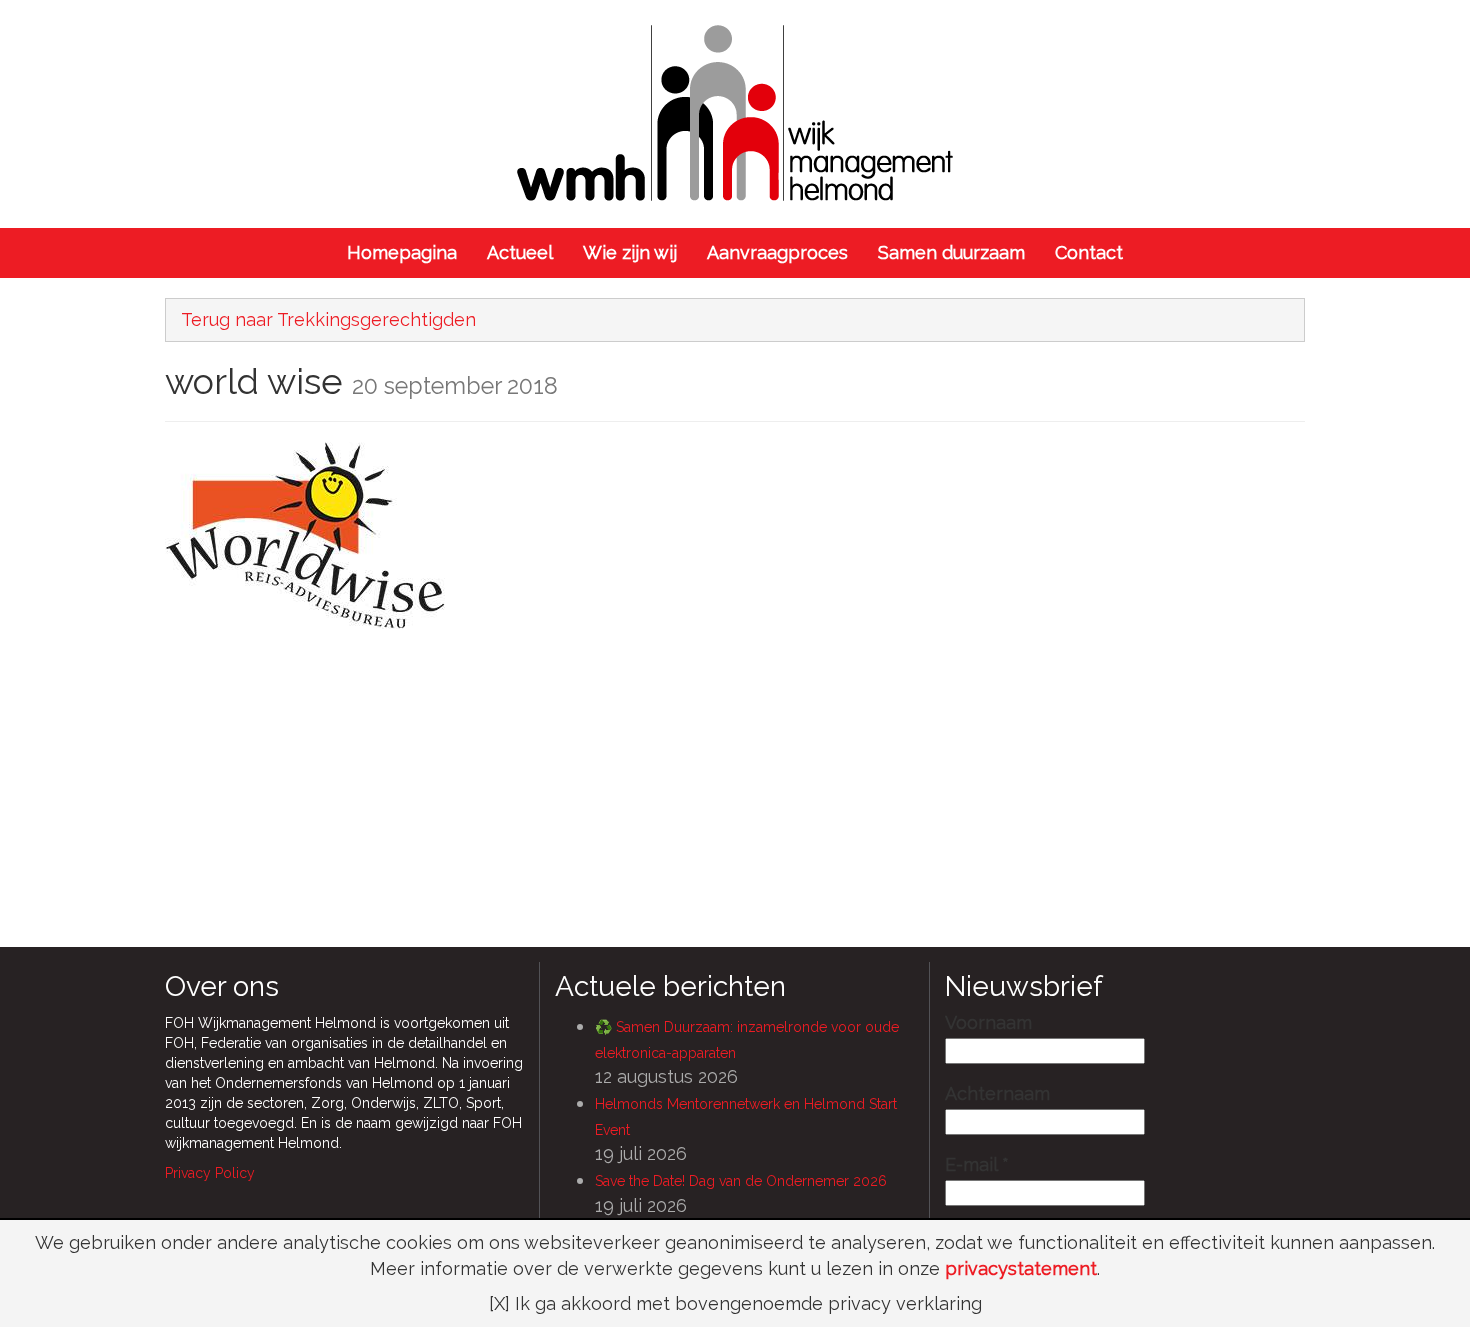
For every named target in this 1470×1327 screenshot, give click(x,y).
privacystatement (1021, 1268)
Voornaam (988, 1023)
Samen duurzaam (951, 252)
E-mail (977, 1165)
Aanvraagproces (777, 252)
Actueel (520, 252)
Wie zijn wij (630, 252)
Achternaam (997, 1094)
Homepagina (402, 252)
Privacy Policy (210, 1173)
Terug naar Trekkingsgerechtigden (328, 319)
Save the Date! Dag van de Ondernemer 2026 (741, 1181)
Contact (1089, 252)
